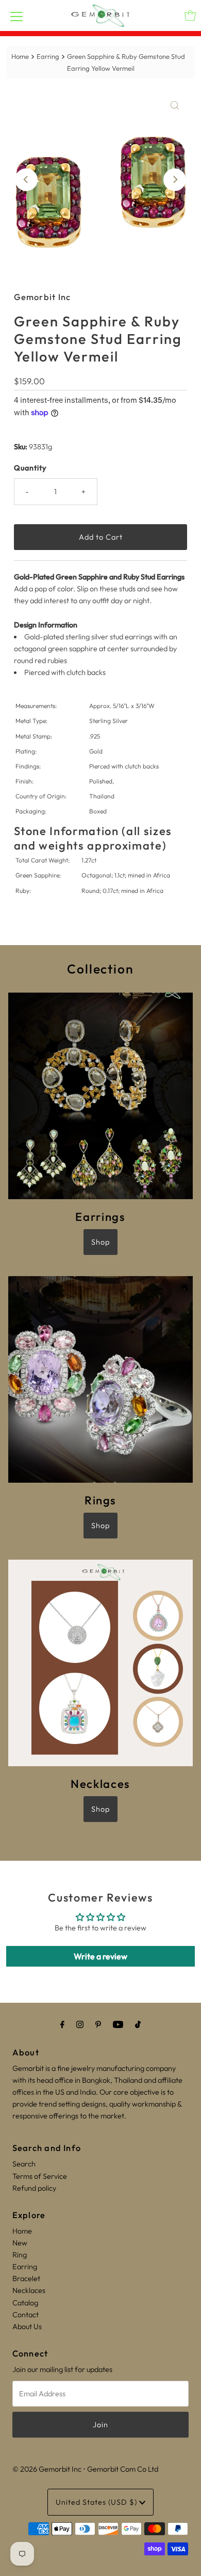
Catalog (25, 2303)
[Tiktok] (138, 2024)
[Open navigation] (16, 15)
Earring (48, 56)
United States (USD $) (97, 2502)
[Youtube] (118, 2024)
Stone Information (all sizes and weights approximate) (93, 838)
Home (20, 56)
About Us (27, 2327)
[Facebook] (62, 2024)
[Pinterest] (98, 2024)
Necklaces (29, 2290)
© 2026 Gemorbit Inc (47, 2469)
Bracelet (26, 2279)
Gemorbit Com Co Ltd (123, 2469)
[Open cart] (190, 15)
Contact (26, 2315)
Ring (20, 2255)
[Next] (175, 180)
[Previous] (26, 180)
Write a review (100, 1956)
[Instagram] (80, 2024)
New (20, 2243)
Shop (100, 1242)
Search (24, 2164)
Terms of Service (40, 2176)
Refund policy (34, 2188)
